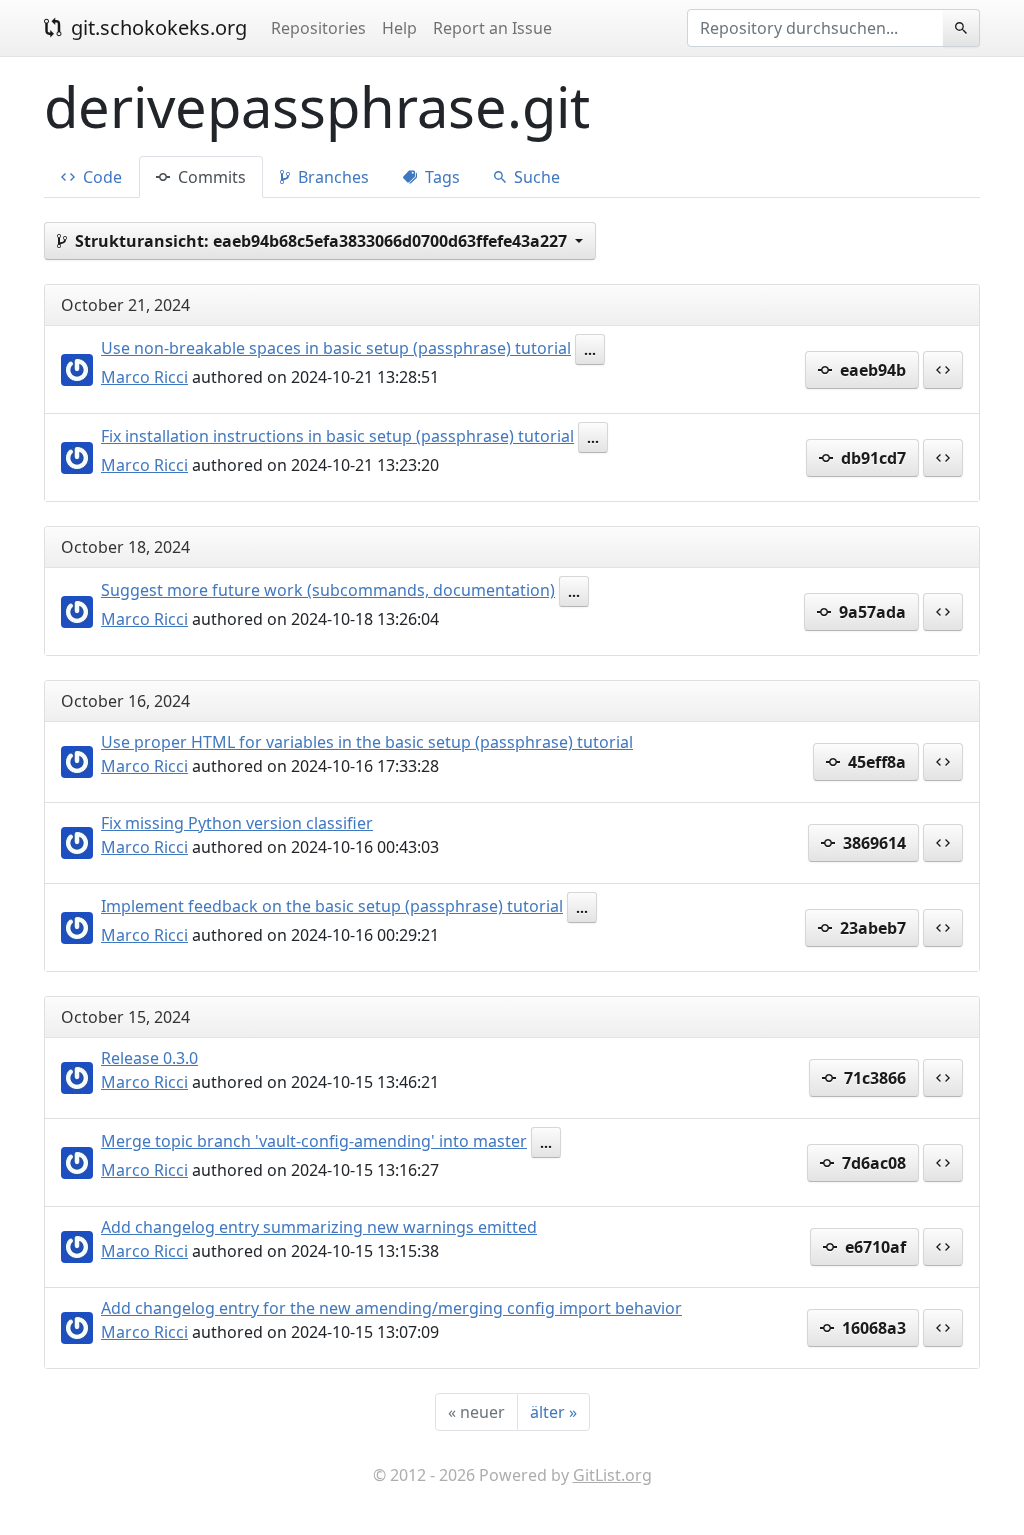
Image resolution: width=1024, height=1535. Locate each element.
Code (100, 177)
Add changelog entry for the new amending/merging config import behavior (391, 1308)
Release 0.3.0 (149, 1058)
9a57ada (870, 612)
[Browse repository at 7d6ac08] (943, 1163)
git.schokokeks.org (156, 27)
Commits (210, 177)
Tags (440, 177)
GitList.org (612, 1475)
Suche (535, 177)
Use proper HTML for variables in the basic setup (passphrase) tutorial (367, 742)
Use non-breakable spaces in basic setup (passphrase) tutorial (336, 348)
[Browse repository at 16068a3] (943, 1328)
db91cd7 (871, 458)
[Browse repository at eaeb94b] (943, 370)
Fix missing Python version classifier (237, 823)
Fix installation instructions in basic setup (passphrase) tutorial (337, 436)
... (590, 349)
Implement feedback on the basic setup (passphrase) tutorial (332, 906)
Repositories (318, 28)
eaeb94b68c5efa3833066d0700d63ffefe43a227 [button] (323, 241)
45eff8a (875, 762)
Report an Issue (492, 28)
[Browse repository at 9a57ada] (943, 612)
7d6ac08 (872, 1163)
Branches (331, 177)
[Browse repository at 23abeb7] (943, 928)
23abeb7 (871, 928)
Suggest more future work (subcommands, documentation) (328, 590)
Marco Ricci (144, 377)
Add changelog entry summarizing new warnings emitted (319, 1227)
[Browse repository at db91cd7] (943, 458)
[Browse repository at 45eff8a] (943, 762)
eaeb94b (871, 370)
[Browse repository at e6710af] (943, 1247)
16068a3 (872, 1328)
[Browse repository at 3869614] (943, 843)
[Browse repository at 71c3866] (943, 1078)
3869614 (872, 843)
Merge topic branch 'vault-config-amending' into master (314, 1141)
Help (399, 28)
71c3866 (873, 1078)
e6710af (873, 1247)
